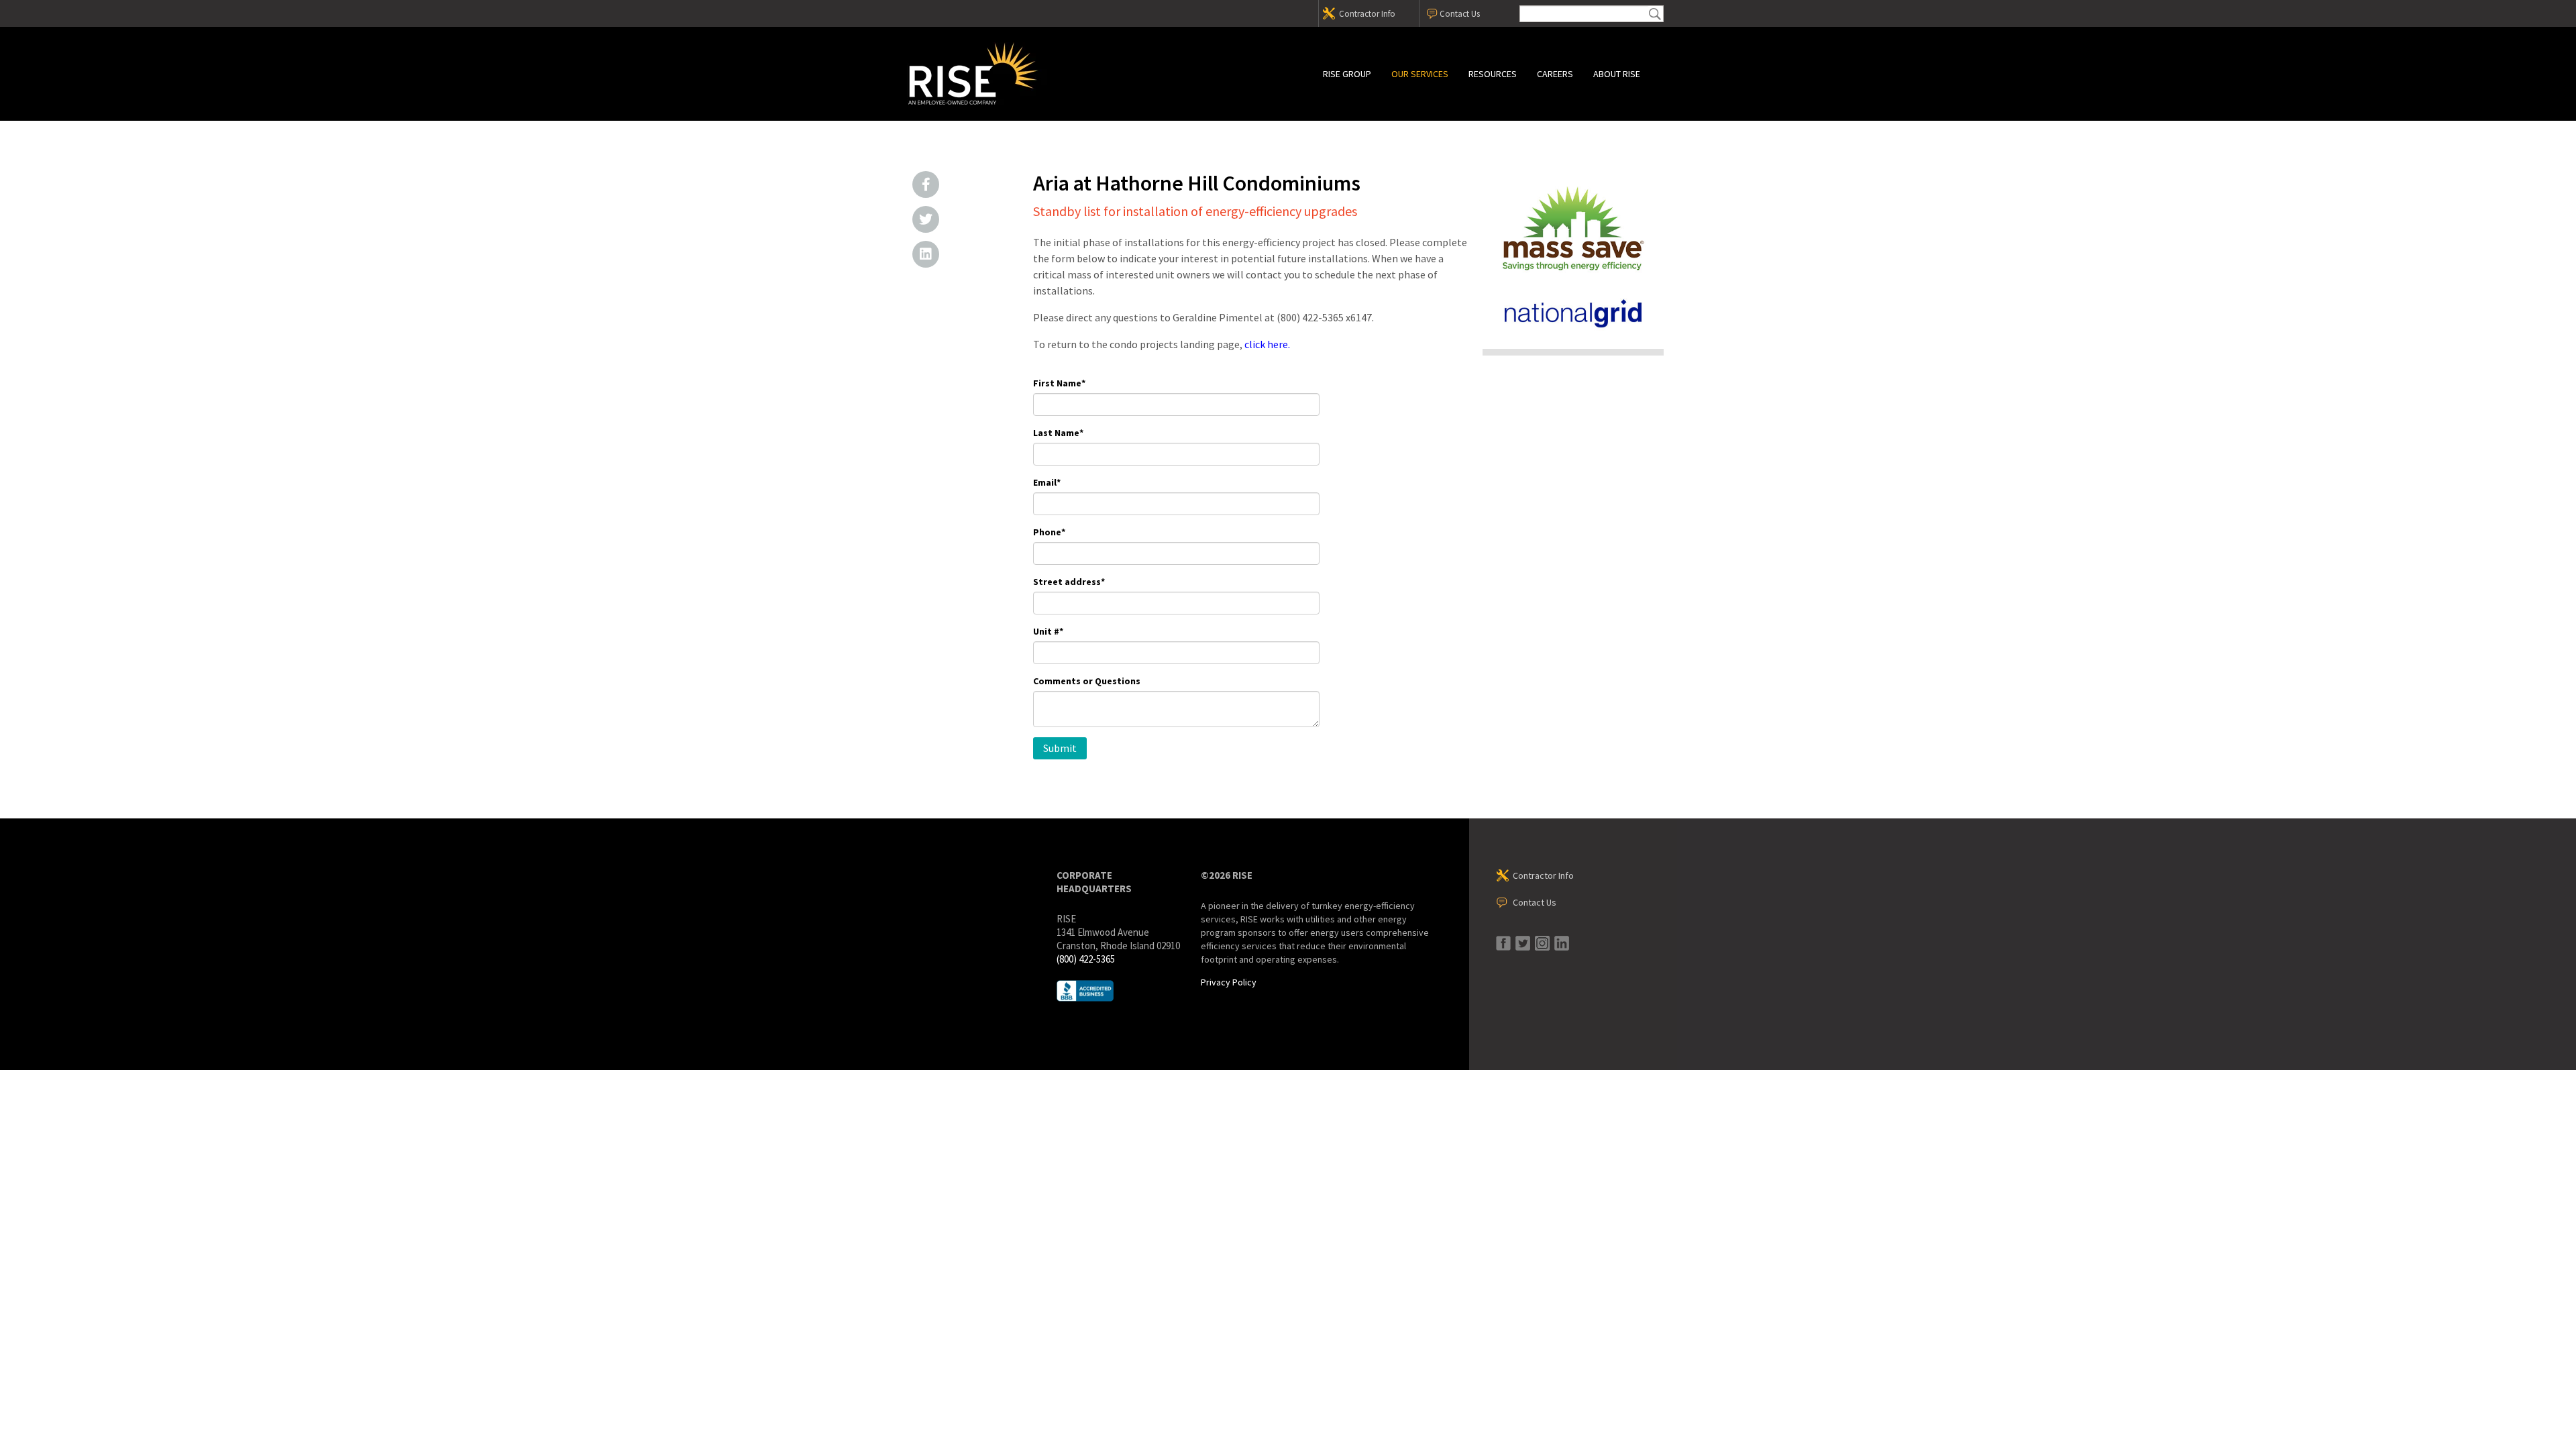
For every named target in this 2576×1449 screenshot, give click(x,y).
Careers (1555, 74)
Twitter (926, 219)
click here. (1267, 344)
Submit (1655, 14)
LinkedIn (926, 254)
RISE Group (1347, 74)
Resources (1493, 74)
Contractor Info (1367, 14)
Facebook (926, 184)
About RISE (1617, 74)
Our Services (1420, 74)
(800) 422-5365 (1086, 959)
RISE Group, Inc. (1023, 74)
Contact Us (1460, 14)
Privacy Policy (1229, 982)
